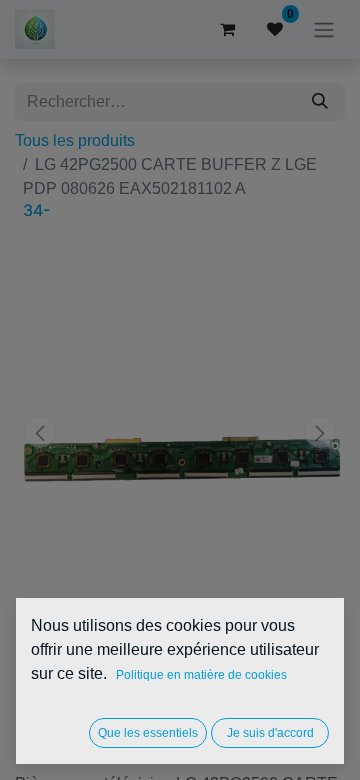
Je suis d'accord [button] (270, 733)
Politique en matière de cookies (201, 675)
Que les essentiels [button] (148, 733)
